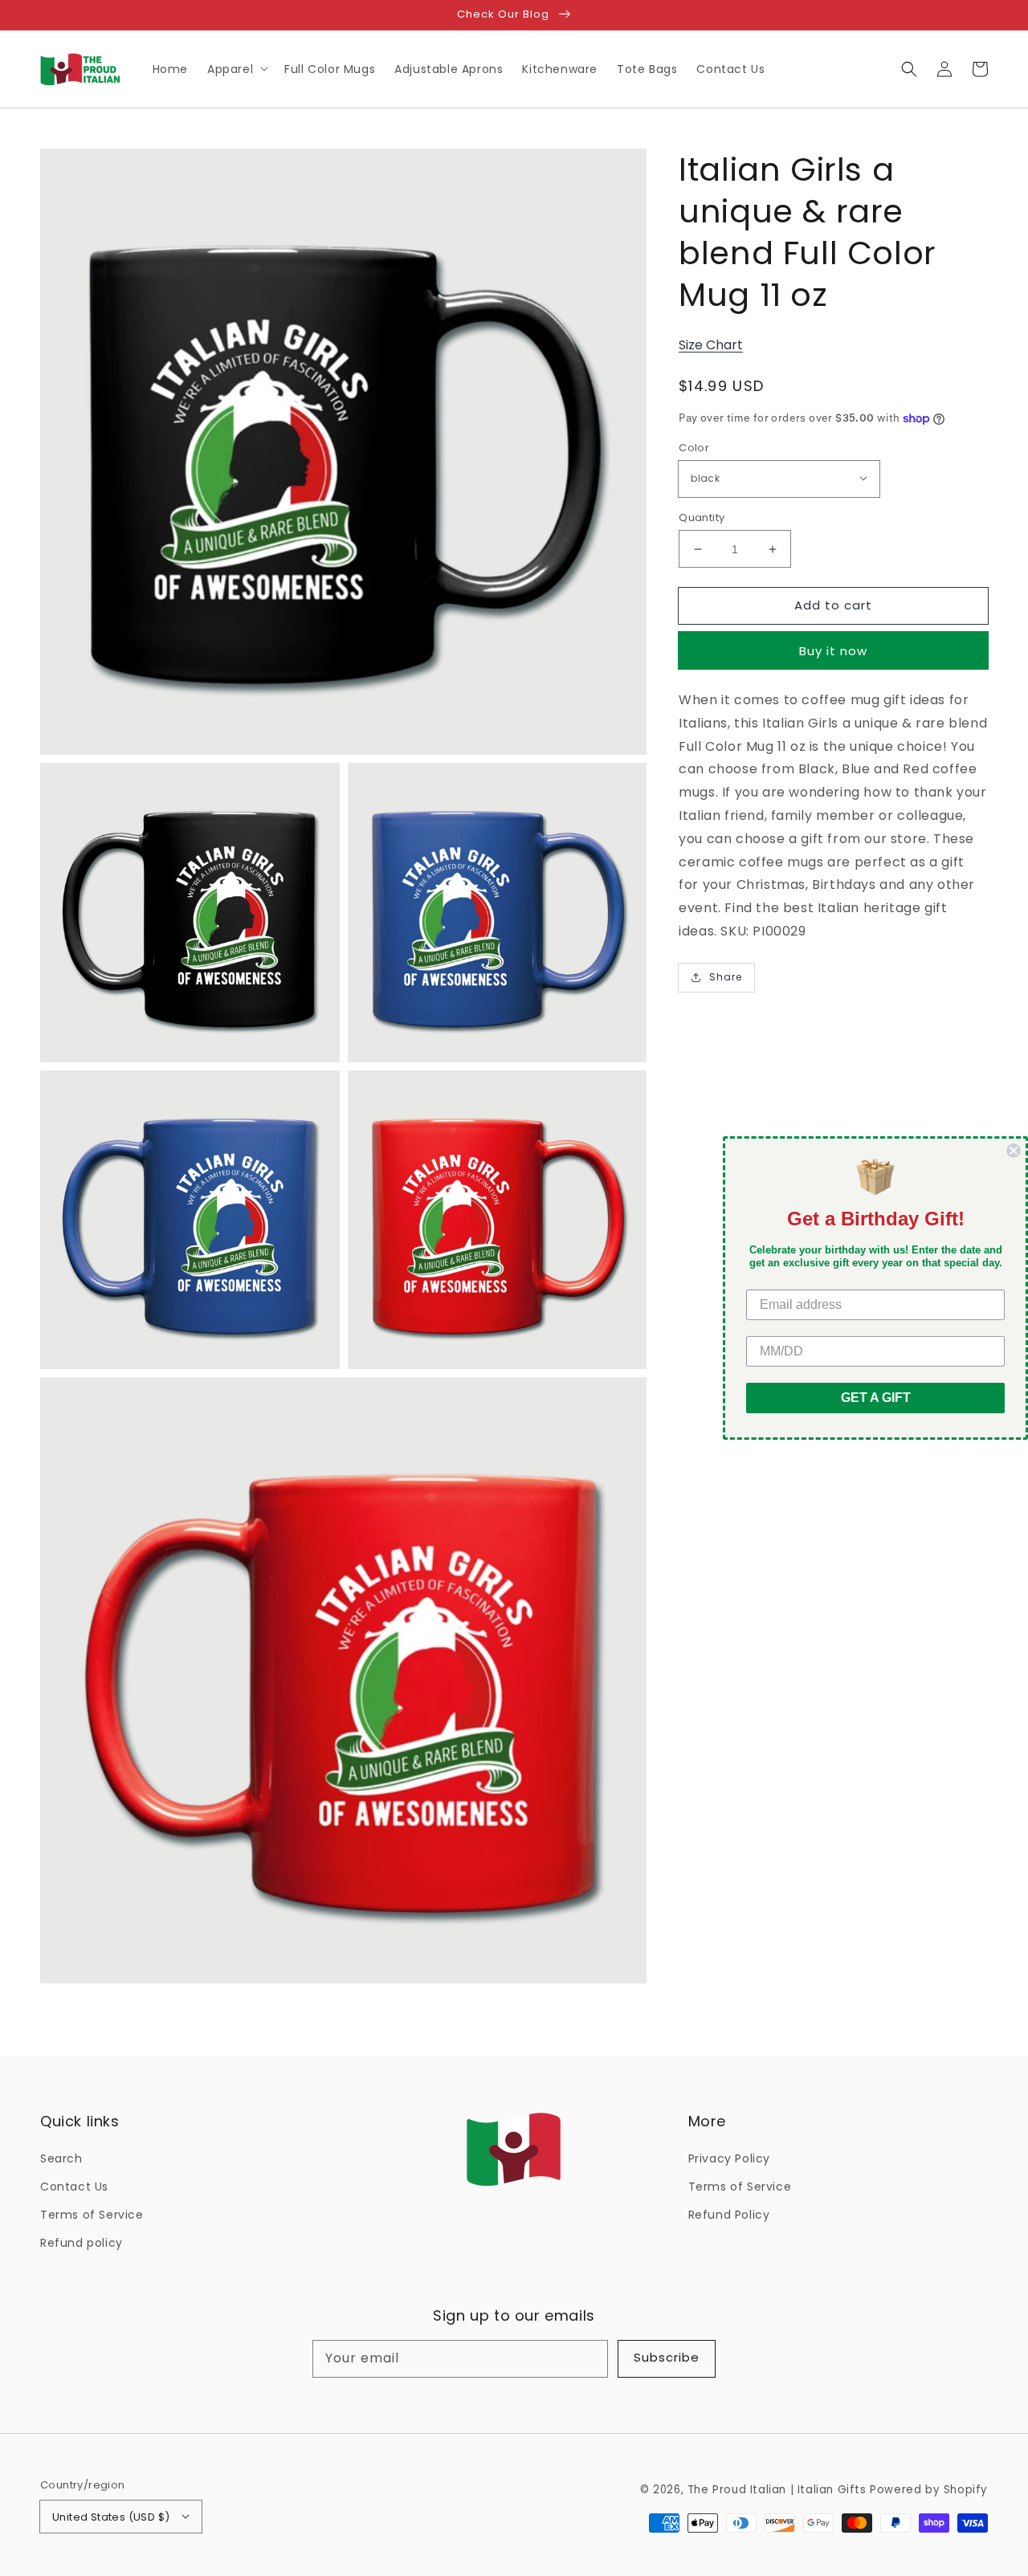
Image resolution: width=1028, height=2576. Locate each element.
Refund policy (82, 2243)
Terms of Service (92, 2215)
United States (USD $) (111, 2517)
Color (694, 448)
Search (61, 2158)
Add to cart (833, 605)
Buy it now (833, 651)
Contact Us (74, 2187)
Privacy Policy (729, 2158)
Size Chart (711, 345)
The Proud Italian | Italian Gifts (777, 2490)
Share (726, 977)
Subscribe (667, 2357)
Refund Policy (729, 2215)
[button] (909, 69)
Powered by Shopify (929, 2490)
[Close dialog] (1014, 1151)
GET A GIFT (876, 1398)
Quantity (702, 518)
